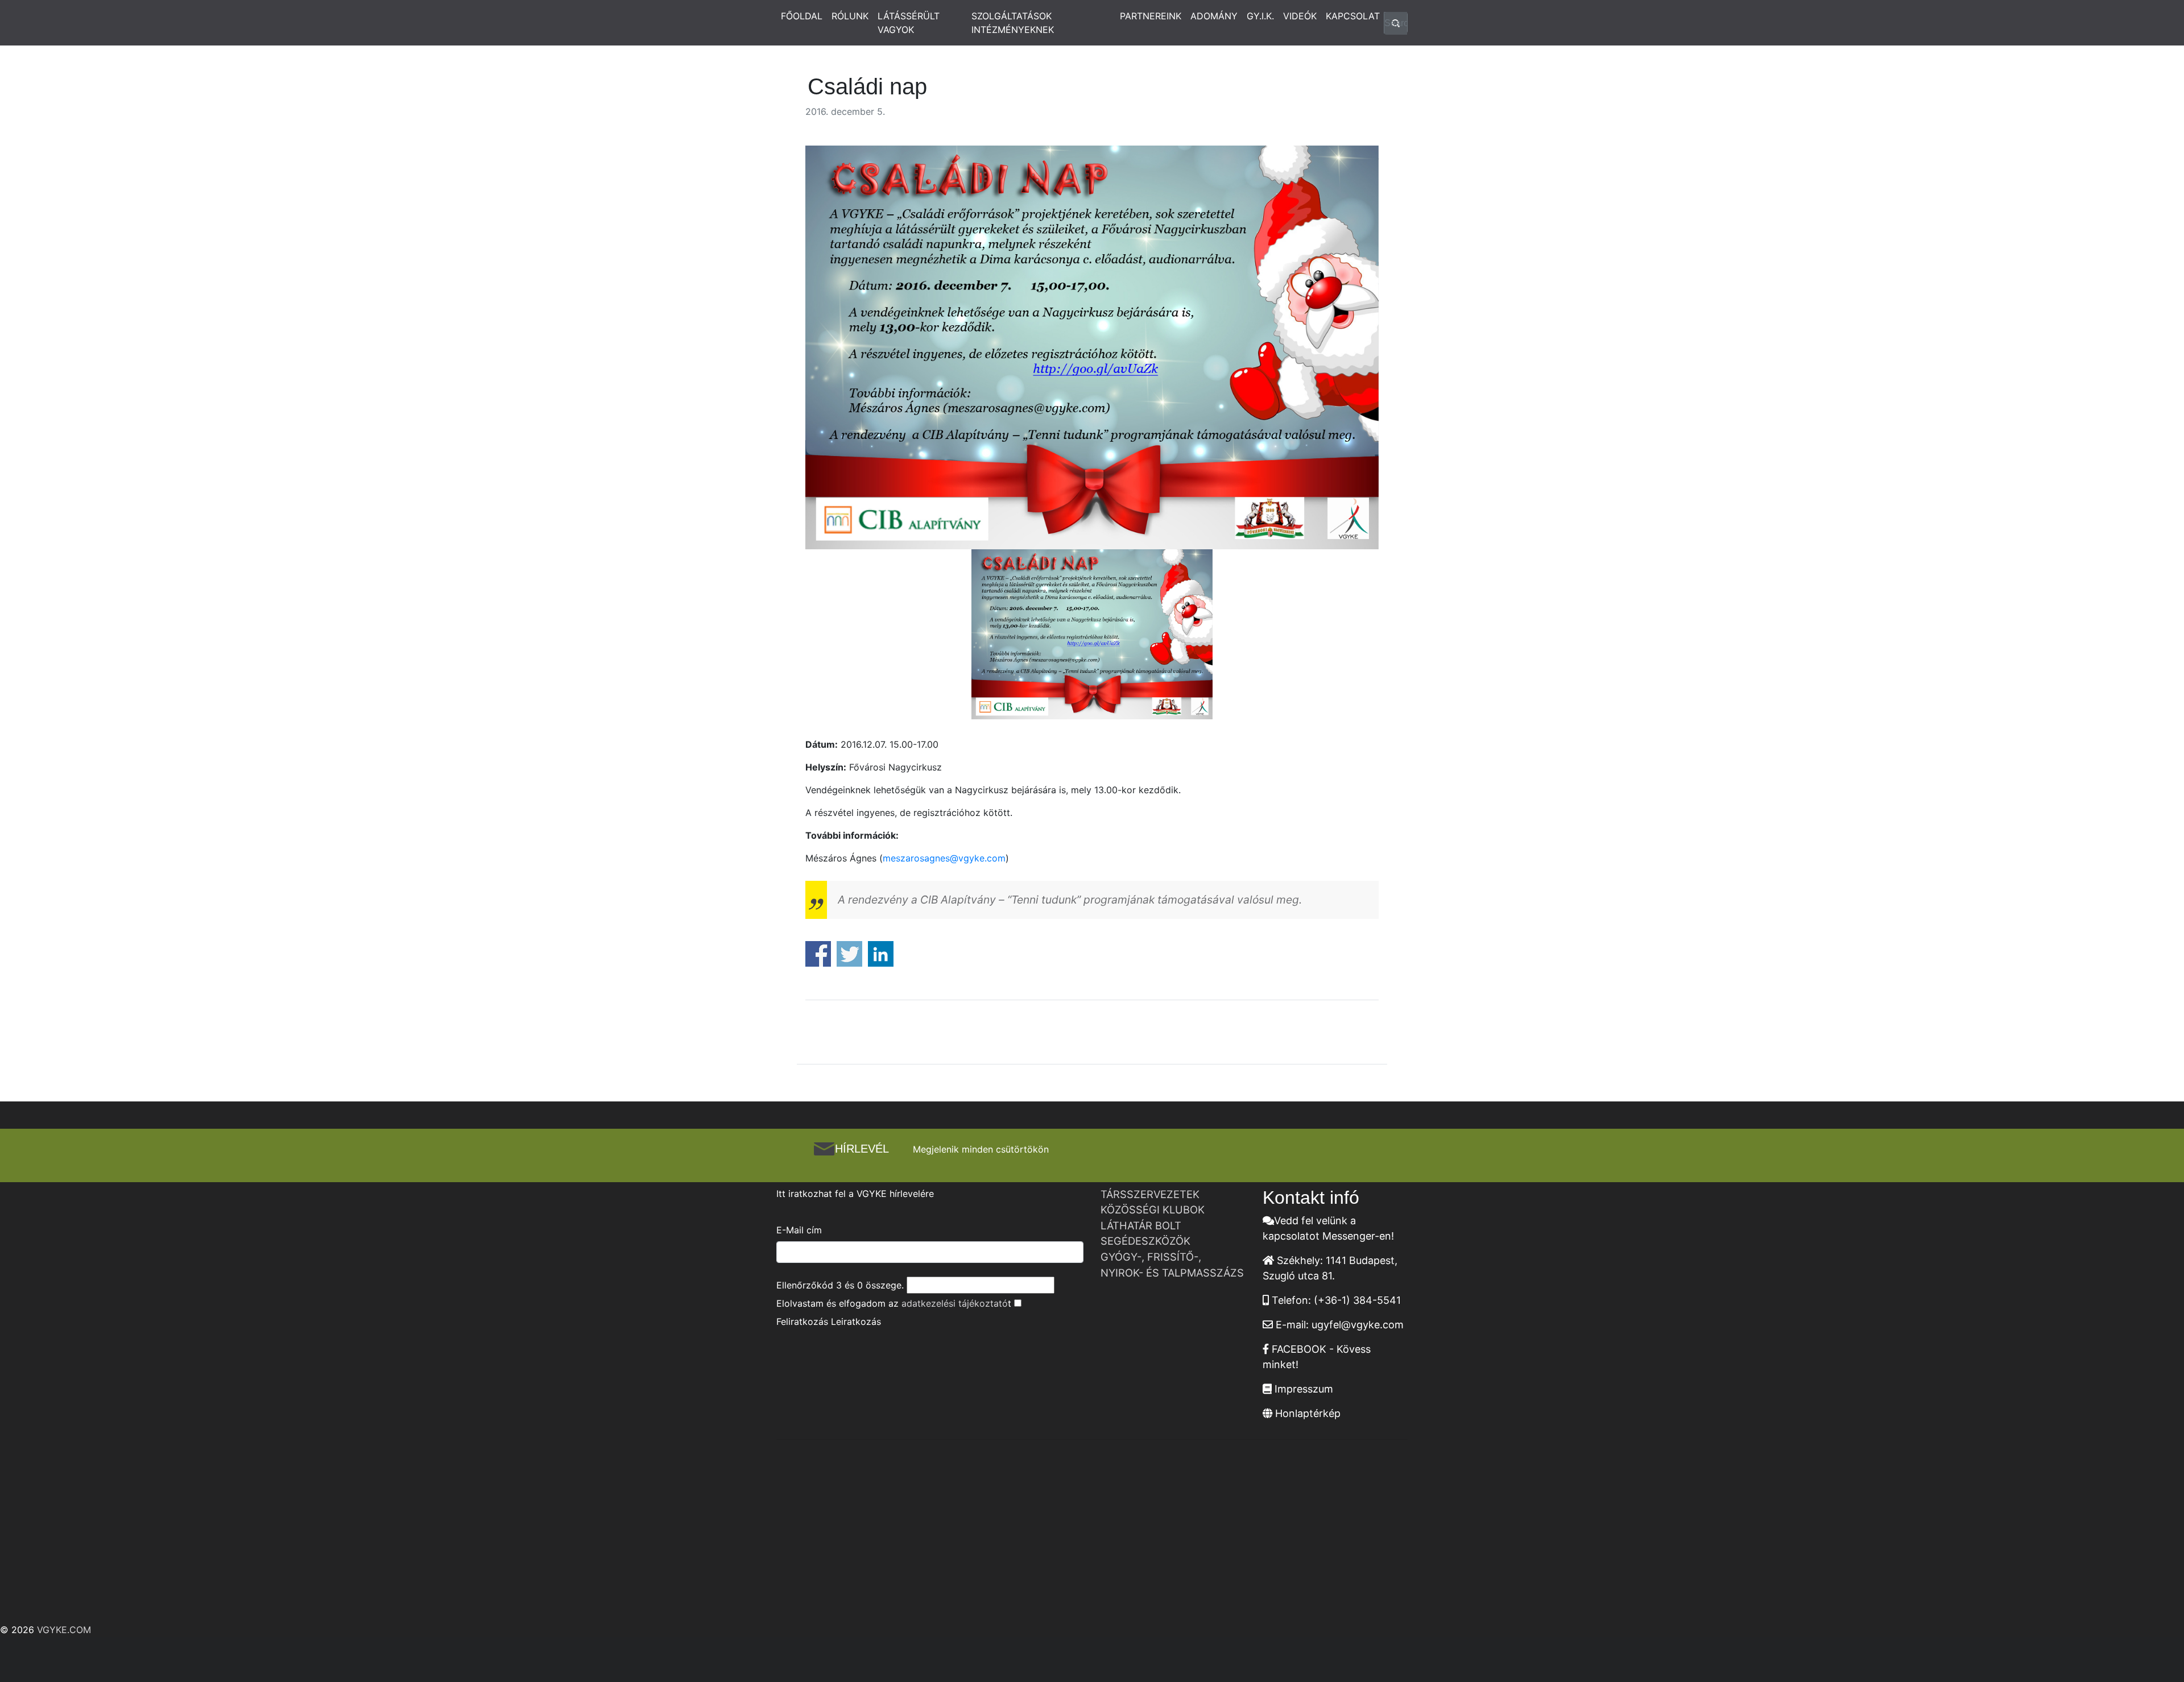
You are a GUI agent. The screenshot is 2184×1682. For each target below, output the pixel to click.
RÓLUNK (850, 16)
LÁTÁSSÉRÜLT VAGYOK (909, 23)
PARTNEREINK (1151, 16)
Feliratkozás (802, 1321)
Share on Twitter (849, 954)
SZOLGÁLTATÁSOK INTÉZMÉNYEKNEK (1013, 23)
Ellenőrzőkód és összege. (840, 1285)
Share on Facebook (818, 954)
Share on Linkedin (881, 954)
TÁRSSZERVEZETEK (1150, 1194)
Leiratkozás (856, 1321)
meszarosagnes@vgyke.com (944, 858)
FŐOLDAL (802, 16)
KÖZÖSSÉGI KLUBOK (1153, 1209)
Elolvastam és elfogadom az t (894, 1303)
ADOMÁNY (1214, 16)
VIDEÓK (1300, 16)
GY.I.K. (1260, 16)
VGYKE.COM (64, 1630)
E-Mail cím (799, 1230)
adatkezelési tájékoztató (955, 1303)
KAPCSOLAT (1353, 16)
